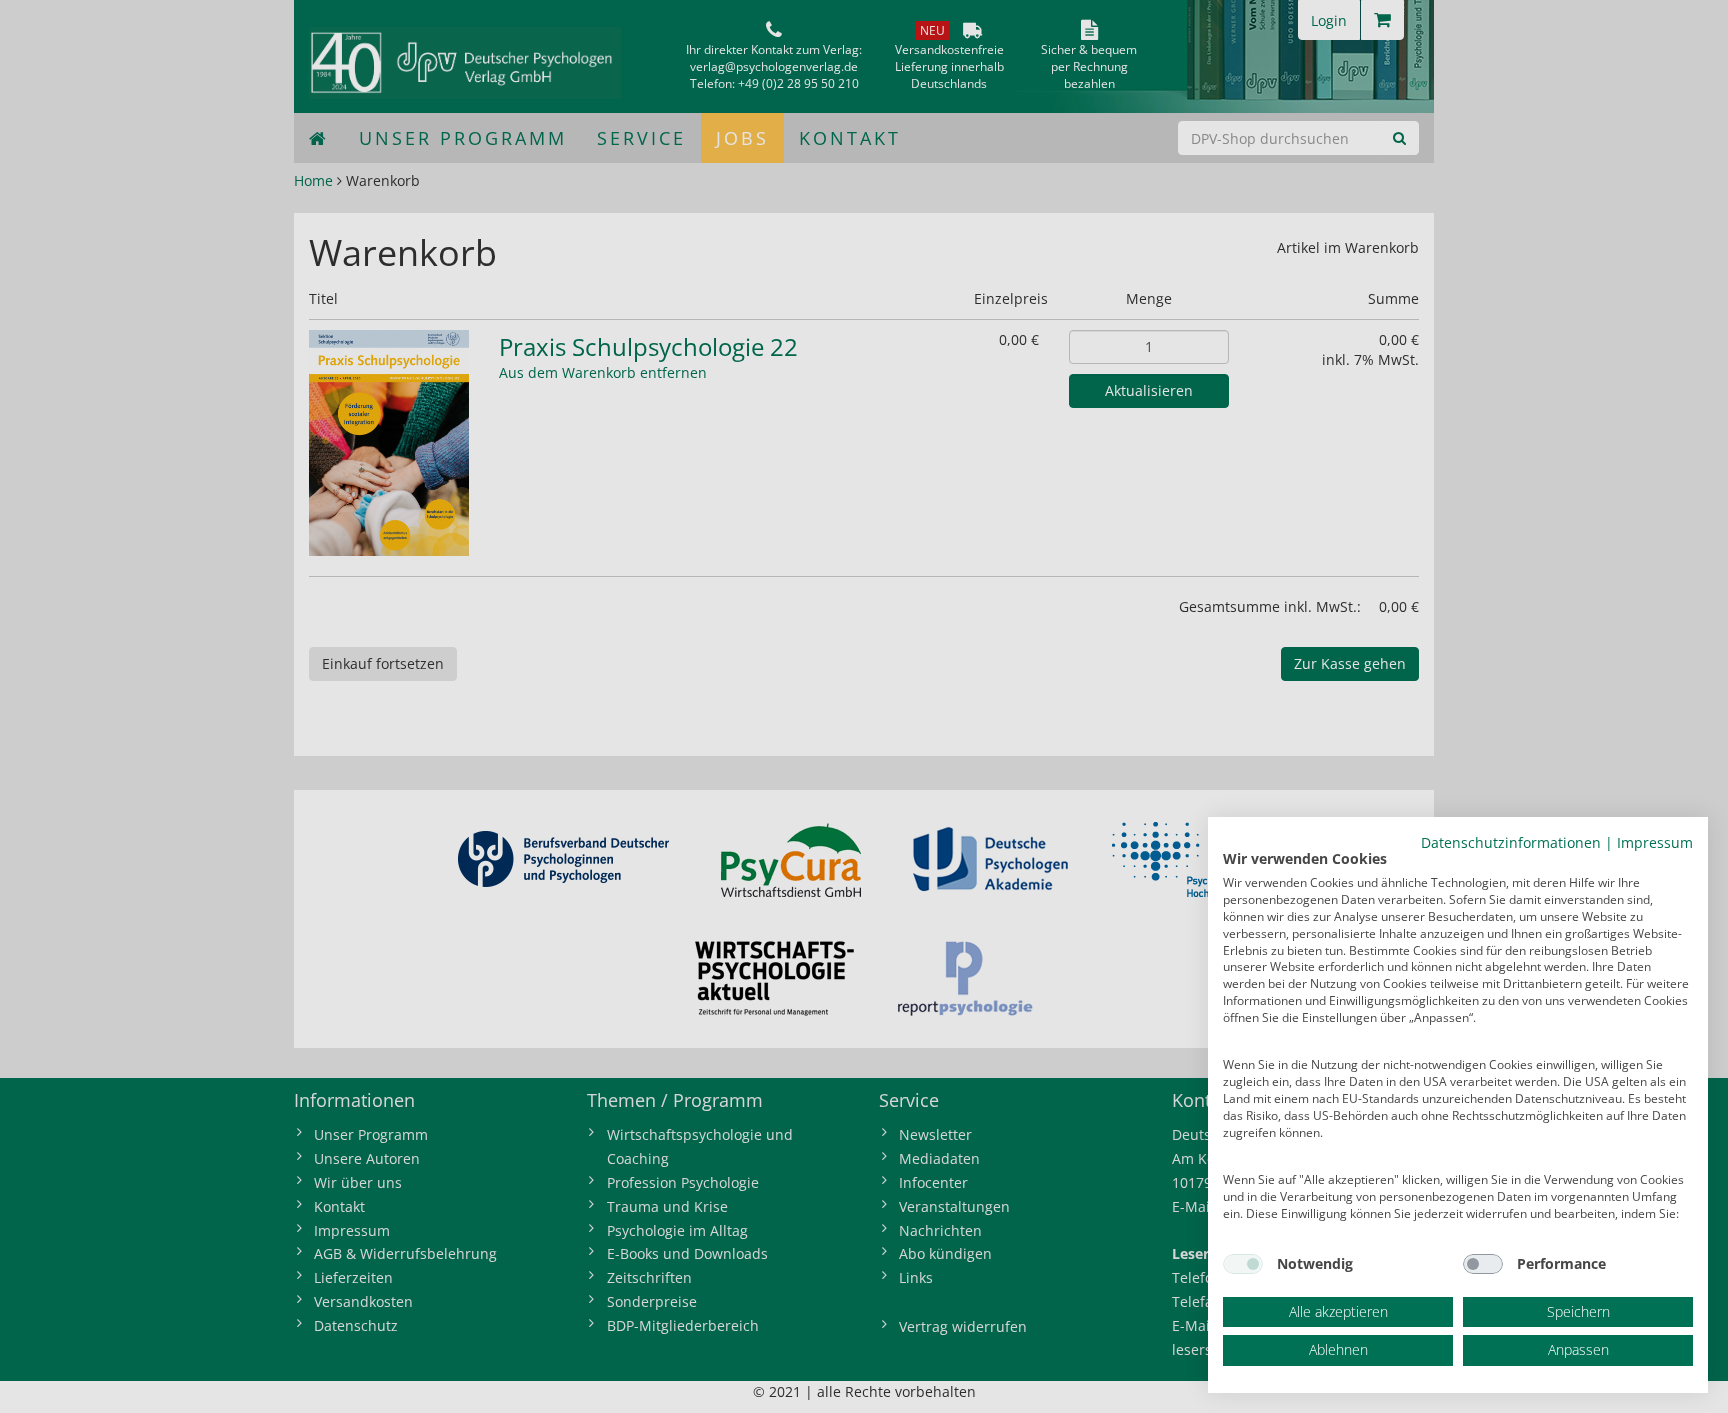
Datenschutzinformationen (1511, 842)
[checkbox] (1243, 1264)
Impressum (1655, 842)
